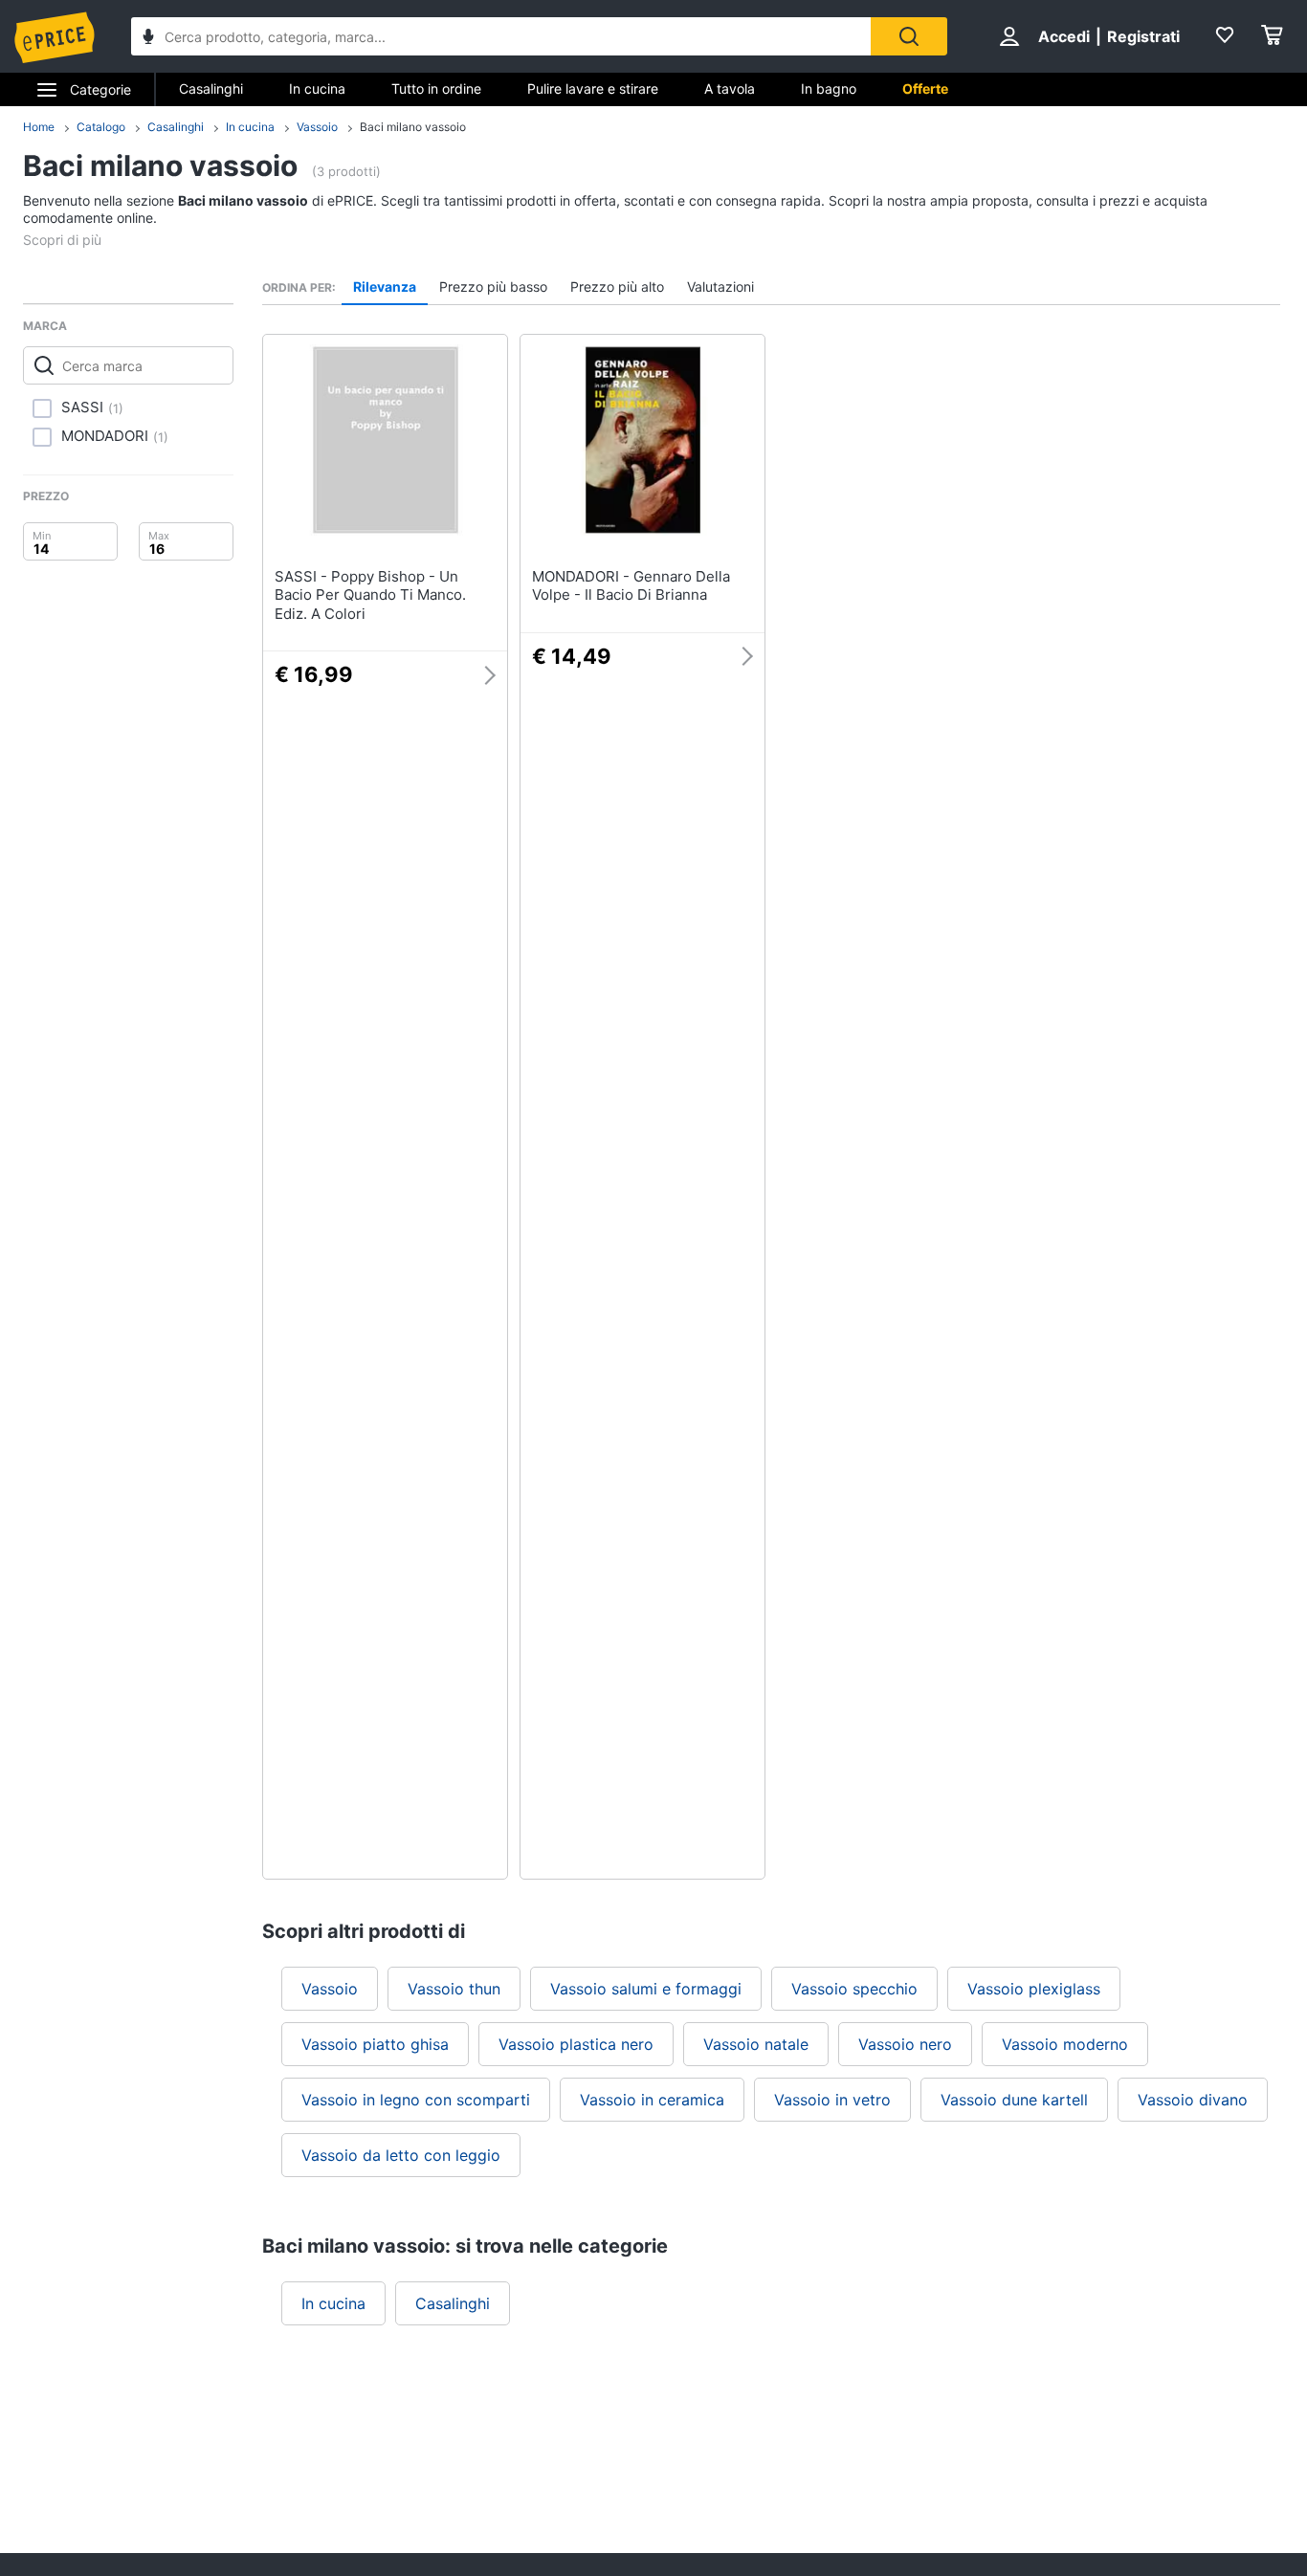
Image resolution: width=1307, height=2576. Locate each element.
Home (39, 127)
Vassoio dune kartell (1014, 2100)
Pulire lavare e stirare (593, 88)
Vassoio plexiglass (1034, 1989)
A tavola (730, 88)
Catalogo (101, 127)
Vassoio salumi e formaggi (646, 1989)
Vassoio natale (756, 2044)
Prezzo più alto (617, 286)
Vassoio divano (1193, 2100)
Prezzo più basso (493, 286)
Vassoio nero (905, 2044)
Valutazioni (720, 286)
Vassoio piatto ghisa (375, 2044)
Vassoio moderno (1065, 2044)
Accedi (1064, 36)
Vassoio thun (454, 1989)
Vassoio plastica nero (576, 2044)
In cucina (317, 88)
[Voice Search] (148, 39)
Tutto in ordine (436, 88)
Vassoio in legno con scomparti (416, 2100)
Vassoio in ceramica (652, 2100)
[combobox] (501, 36)
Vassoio (317, 127)
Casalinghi (211, 88)
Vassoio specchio (854, 1989)
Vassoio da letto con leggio (401, 2155)
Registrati (1143, 36)
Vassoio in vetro (832, 2100)
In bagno (829, 88)
